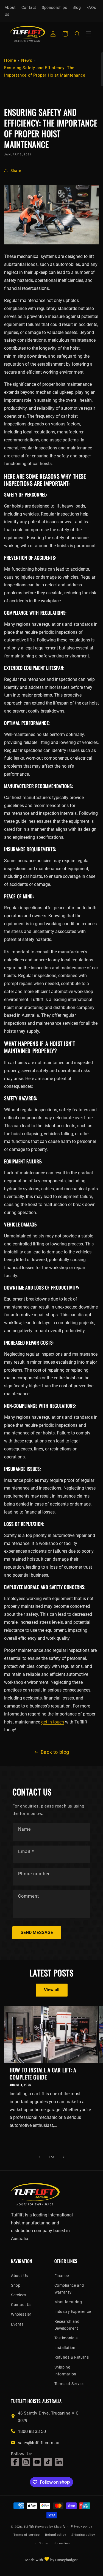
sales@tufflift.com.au (39, 2443)
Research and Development (67, 2325)
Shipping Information (66, 2371)
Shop (16, 2285)
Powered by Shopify (50, 2527)
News (27, 60)
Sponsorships (54, 7)
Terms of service (27, 2535)
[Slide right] (64, 2157)
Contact (29, 7)
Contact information (54, 2543)
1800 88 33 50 (32, 2431)
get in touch (53, 1722)
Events (17, 2324)
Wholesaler (21, 2314)
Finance (62, 2276)
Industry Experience (73, 2311)
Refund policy (55, 2535)
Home (10, 60)
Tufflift (29, 2527)
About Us (10, 11)
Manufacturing (68, 2302)
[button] (77, 34)
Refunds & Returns (72, 2357)
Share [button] (16, 171)
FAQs (91, 7)
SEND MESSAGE (37, 1932)
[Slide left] (40, 2157)
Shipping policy (83, 2535)
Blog (77, 7)
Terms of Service (70, 2384)
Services (19, 2295)
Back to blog (55, 1752)
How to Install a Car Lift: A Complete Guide (43, 2073)
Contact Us (21, 2305)
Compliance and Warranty (69, 2289)
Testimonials (66, 2338)
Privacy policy (82, 2527)
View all (52, 1990)
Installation (65, 2348)
